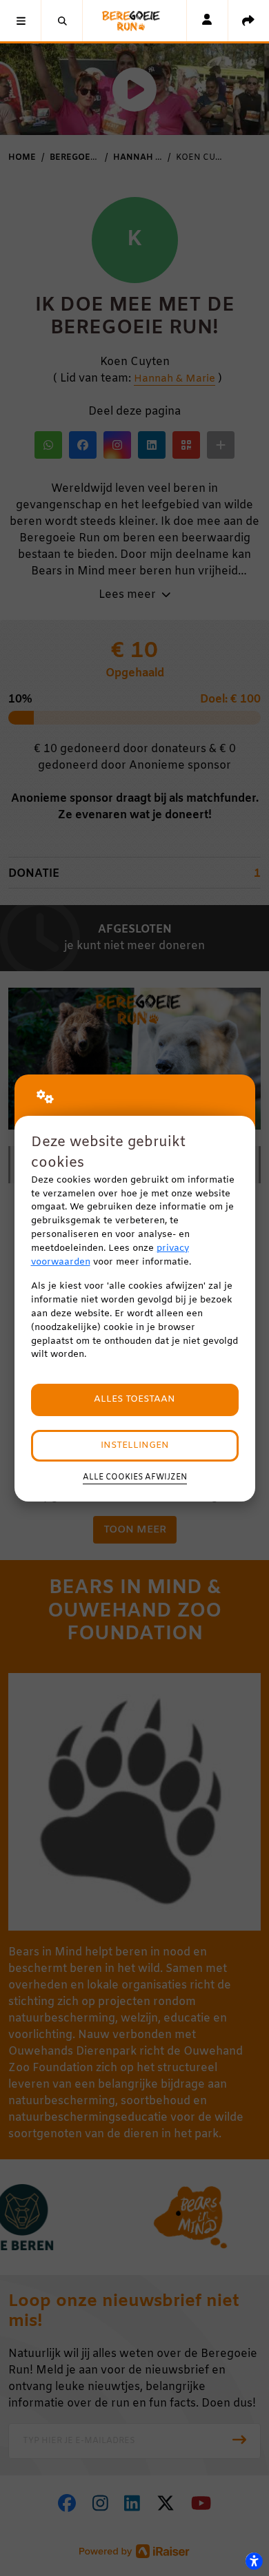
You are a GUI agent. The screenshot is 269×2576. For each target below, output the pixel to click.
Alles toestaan (134, 1399)
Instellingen (135, 1445)
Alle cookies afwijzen (135, 1477)
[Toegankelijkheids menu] (254, 2561)
